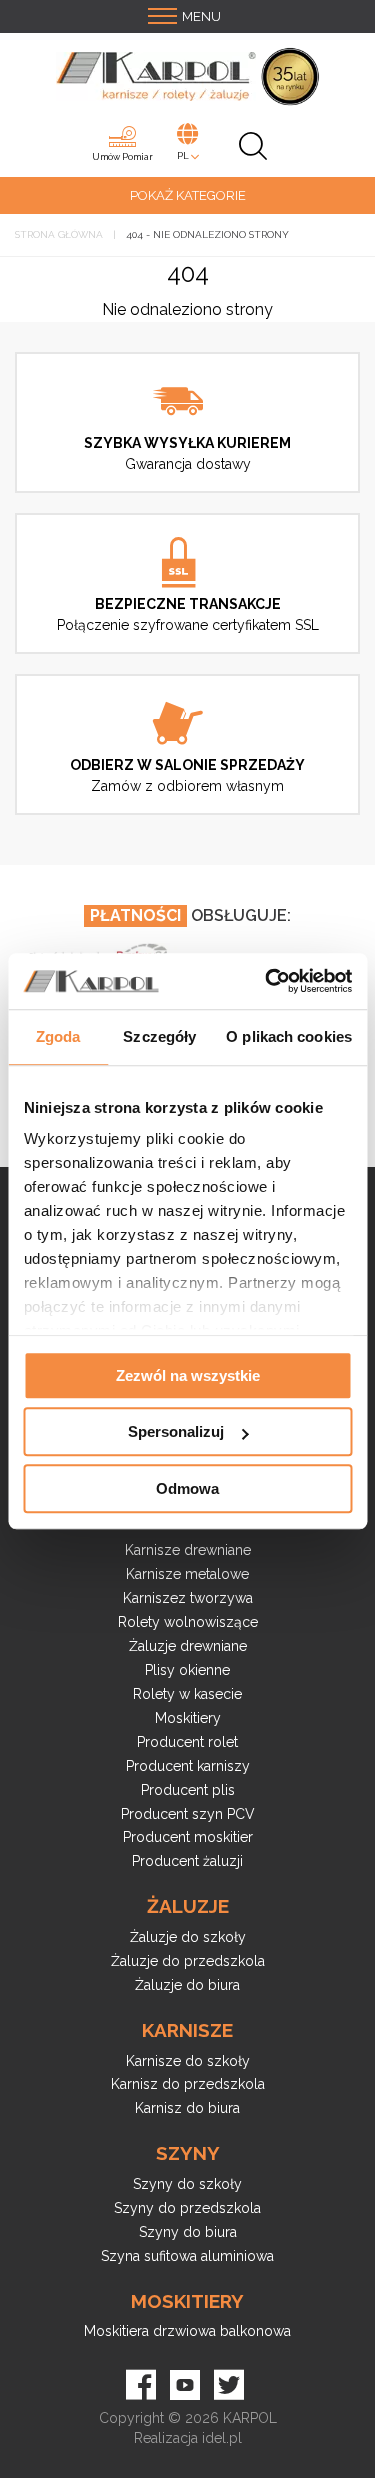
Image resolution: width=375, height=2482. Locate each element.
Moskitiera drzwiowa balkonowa (187, 2331)
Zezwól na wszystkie (188, 1375)
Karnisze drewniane (188, 1550)
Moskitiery (188, 1718)
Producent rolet (187, 1742)
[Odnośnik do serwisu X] (229, 2381)
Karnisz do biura (187, 2108)
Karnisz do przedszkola (188, 2084)
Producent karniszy (188, 1766)
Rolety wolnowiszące (188, 1622)
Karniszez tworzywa (188, 1598)
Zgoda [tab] (58, 1036)
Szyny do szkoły (187, 2184)
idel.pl (222, 2438)
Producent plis (188, 1790)
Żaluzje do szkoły (188, 1937)
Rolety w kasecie (187, 1694)
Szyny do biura (188, 2232)
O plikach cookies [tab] (289, 1036)
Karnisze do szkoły (188, 2061)
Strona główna (59, 234)
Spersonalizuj (176, 1431)
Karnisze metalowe (187, 1574)
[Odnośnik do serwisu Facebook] (141, 2381)
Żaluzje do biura (187, 1985)
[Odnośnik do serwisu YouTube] (185, 2381)
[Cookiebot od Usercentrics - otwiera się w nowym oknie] (267, 981)
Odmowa (187, 1488)
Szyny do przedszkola (187, 2208)
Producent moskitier (188, 1837)
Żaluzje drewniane (188, 1646)
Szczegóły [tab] (159, 1036)
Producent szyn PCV (188, 1814)
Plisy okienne (187, 1670)
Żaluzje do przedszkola (188, 1961)
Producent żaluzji (187, 1861)
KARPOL (250, 2418)
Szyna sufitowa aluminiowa (187, 2256)
